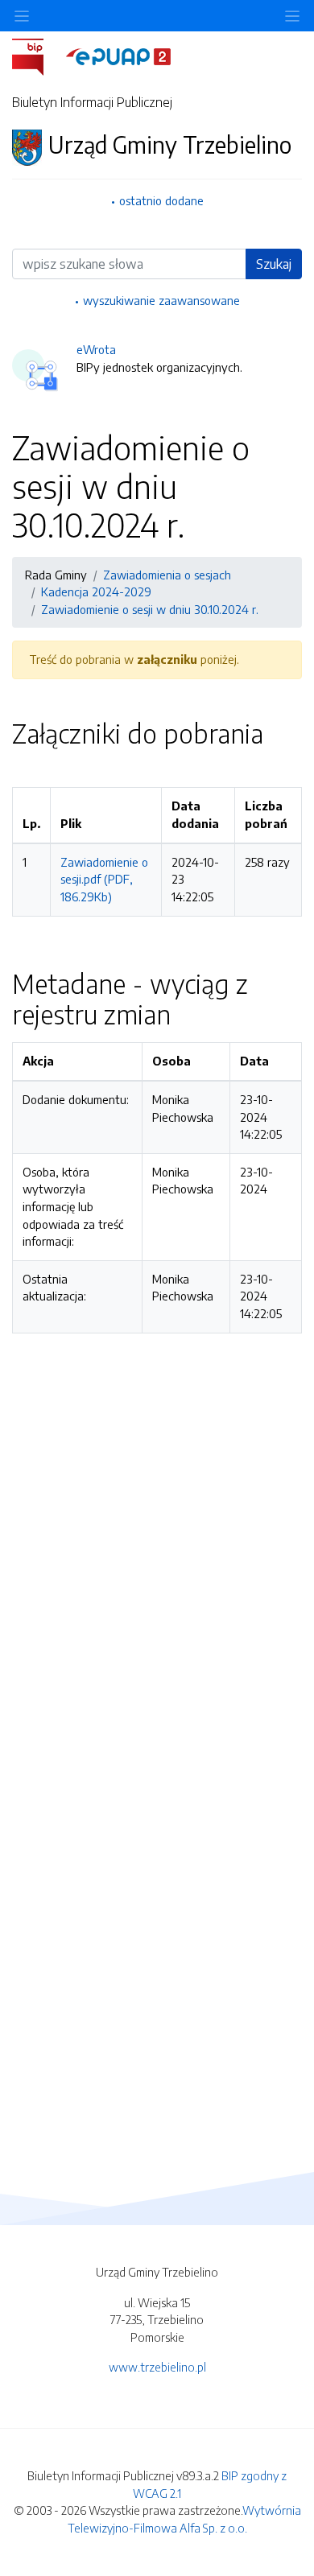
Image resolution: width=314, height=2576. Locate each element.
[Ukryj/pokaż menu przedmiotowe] (22, 16)
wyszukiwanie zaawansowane (161, 300)
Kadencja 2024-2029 (96, 591)
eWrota (96, 349)
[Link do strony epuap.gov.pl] (118, 56)
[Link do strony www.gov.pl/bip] (37, 56)
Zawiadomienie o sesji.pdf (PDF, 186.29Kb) (104, 879)
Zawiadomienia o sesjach (167, 575)
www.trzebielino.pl (157, 2367)
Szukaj (274, 264)
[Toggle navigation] (292, 16)
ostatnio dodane (161, 200)
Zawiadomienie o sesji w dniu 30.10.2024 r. (150, 609)
